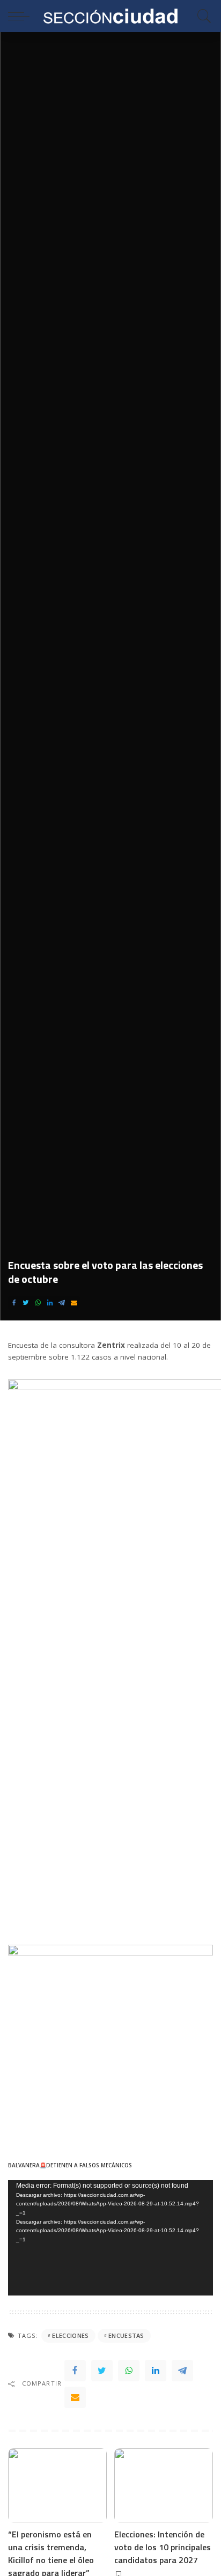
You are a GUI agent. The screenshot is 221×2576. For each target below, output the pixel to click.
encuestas (126, 2335)
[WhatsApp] (38, 1303)
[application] (110, 2238)
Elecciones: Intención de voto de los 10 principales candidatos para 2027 (163, 2547)
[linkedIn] (50, 1303)
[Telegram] (62, 1303)
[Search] (202, 16)
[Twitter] (26, 1303)
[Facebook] (14, 1303)
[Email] (74, 1303)
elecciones (70, 2335)
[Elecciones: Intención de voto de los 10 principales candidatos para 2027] (164, 2485)
